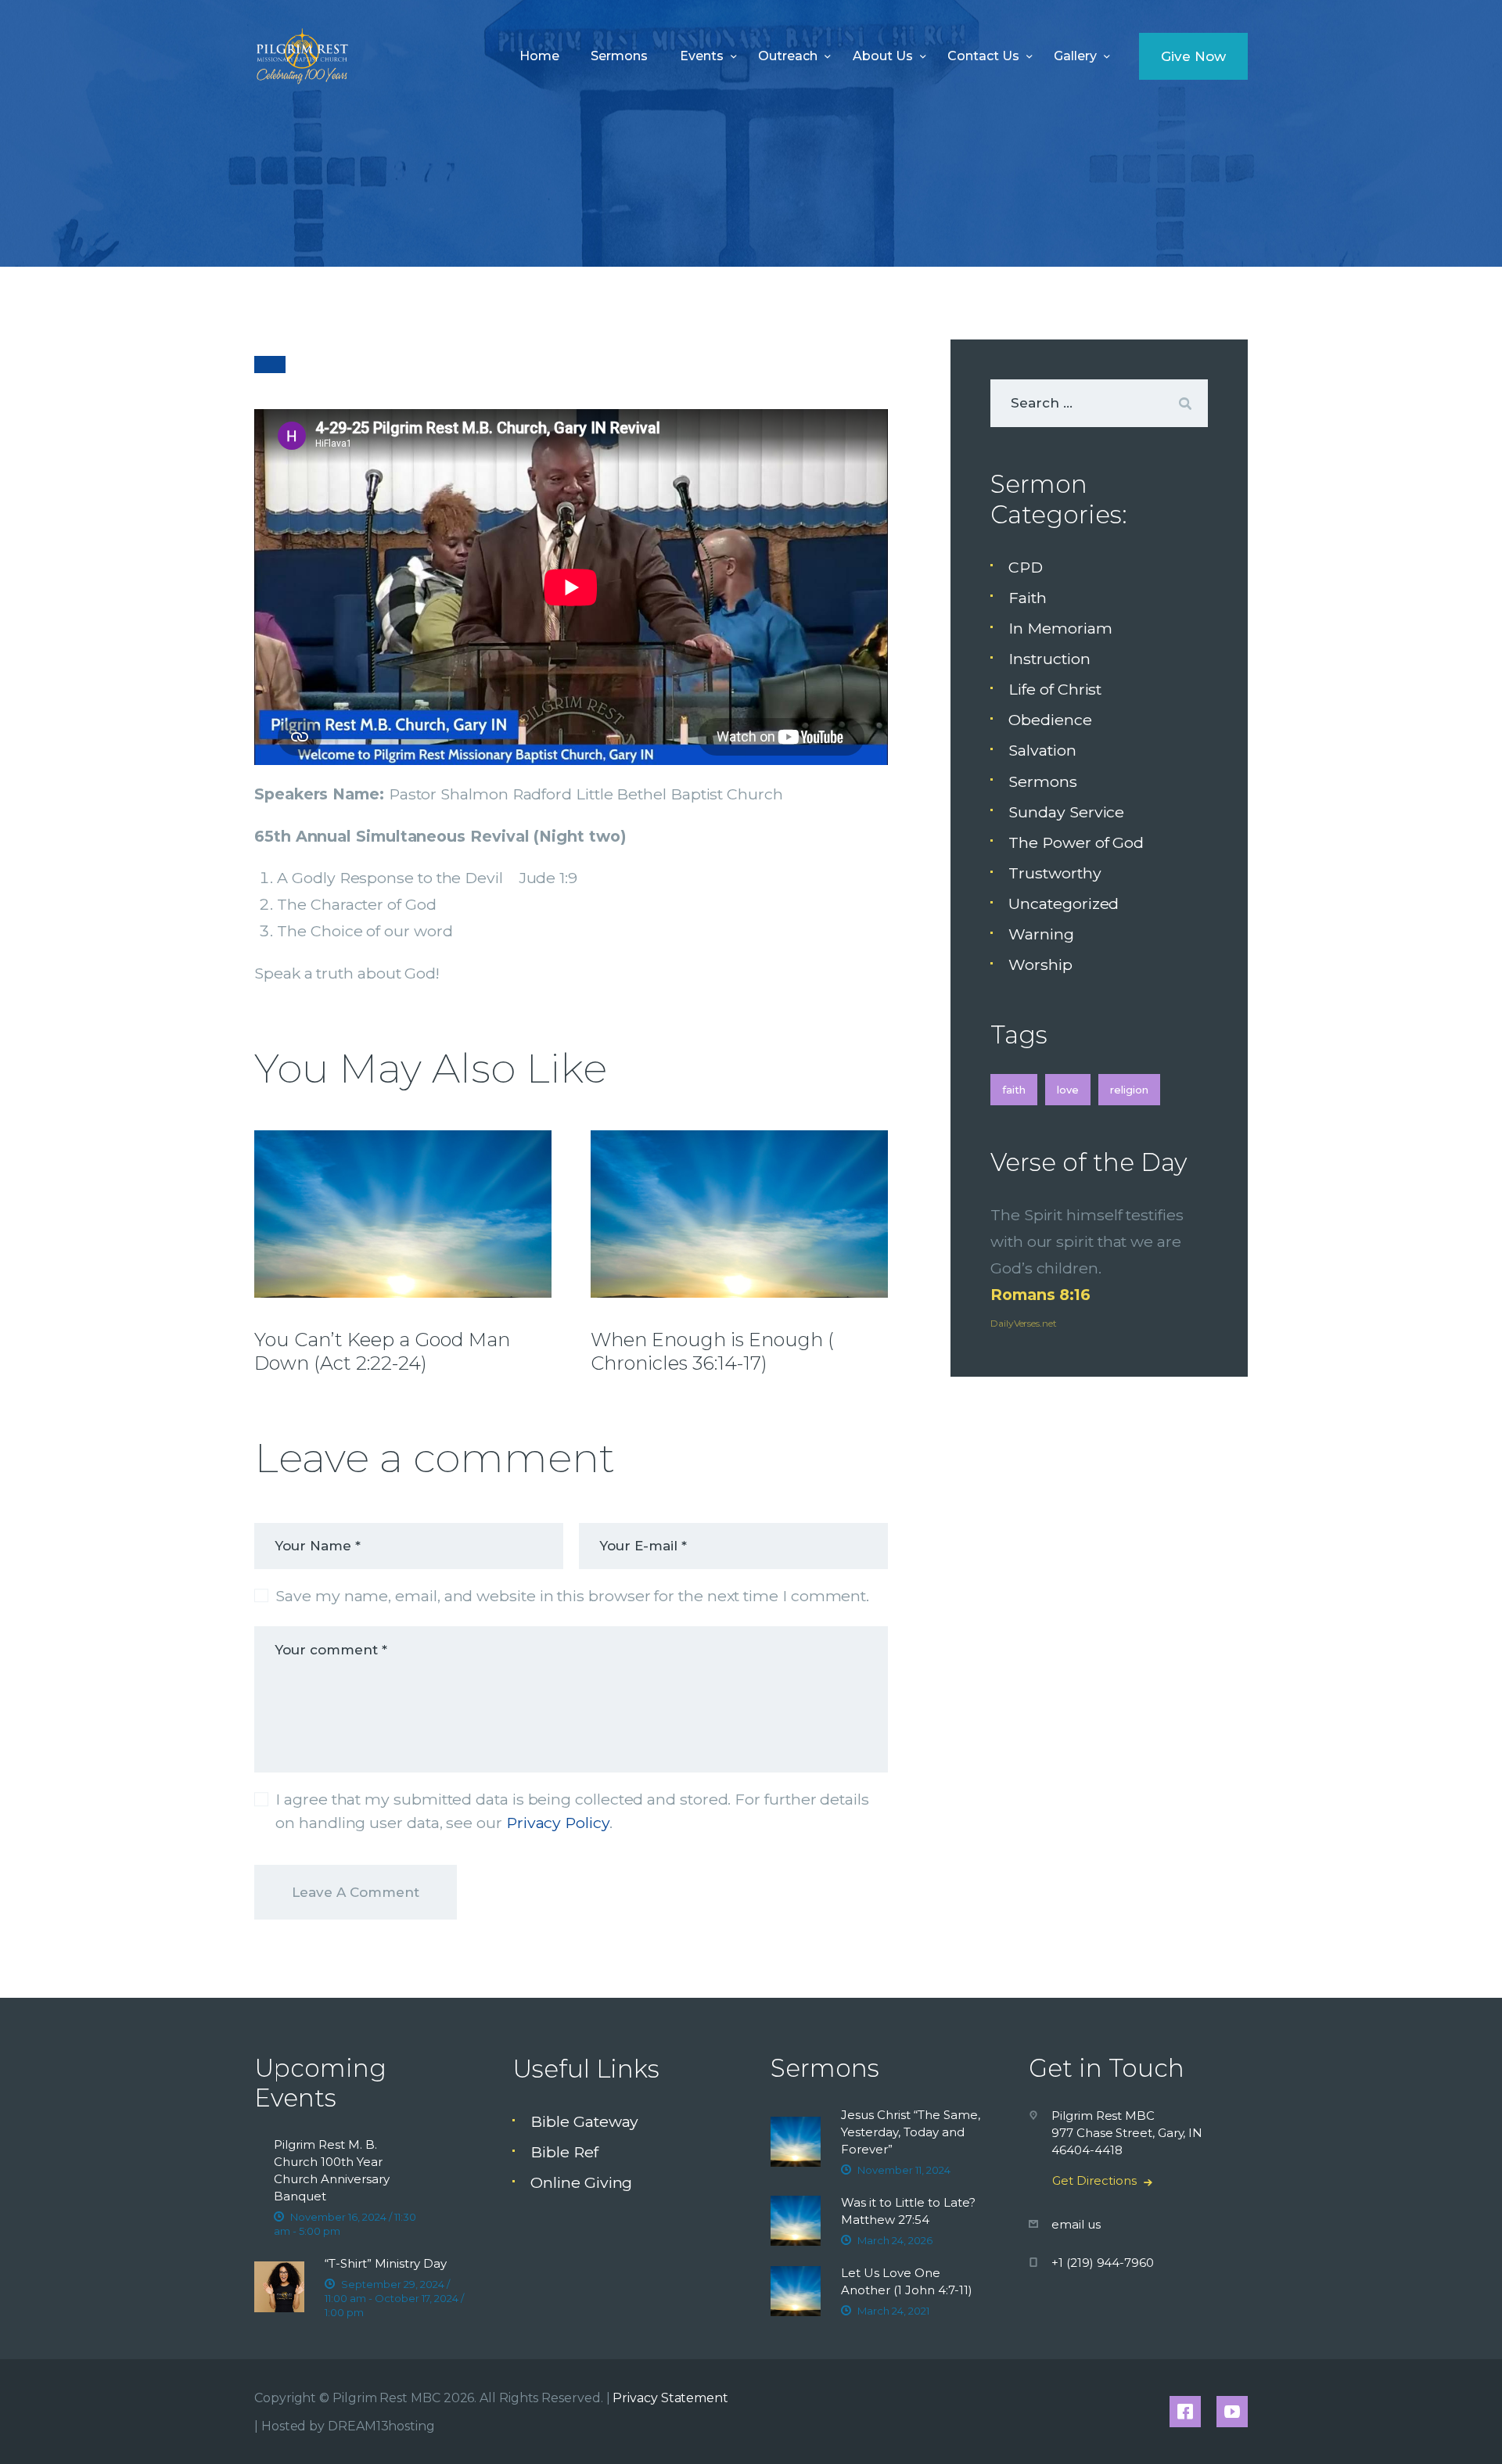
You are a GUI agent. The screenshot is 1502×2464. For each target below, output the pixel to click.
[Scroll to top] (1456, 2426)
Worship (1040, 964)
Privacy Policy (558, 1823)
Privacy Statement (670, 2398)
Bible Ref (564, 2152)
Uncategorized (1064, 903)
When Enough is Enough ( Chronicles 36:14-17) (712, 1351)
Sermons (1042, 781)
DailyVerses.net (1024, 1323)
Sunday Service (1066, 812)
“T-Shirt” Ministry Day (386, 2263)
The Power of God (1076, 842)
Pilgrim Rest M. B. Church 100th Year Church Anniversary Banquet (332, 2170)
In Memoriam (1060, 628)
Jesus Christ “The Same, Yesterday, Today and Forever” (911, 2132)
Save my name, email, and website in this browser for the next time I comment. (572, 1596)
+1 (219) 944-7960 (1103, 2263)
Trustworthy (1055, 873)
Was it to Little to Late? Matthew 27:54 (908, 2211)
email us (1076, 2224)
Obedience (1050, 720)
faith (1014, 1090)
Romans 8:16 (1040, 1295)
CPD (1026, 567)
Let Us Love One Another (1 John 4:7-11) (907, 2281)
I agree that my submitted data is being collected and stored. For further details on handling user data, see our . (572, 1810)
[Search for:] (1099, 402)
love (1068, 1090)
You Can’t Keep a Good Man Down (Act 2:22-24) (382, 1351)
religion (1129, 1090)
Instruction (1049, 659)
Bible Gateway (584, 2121)
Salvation (1042, 750)
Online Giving (581, 2182)
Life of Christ (1055, 689)
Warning (1041, 934)
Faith (1028, 598)
